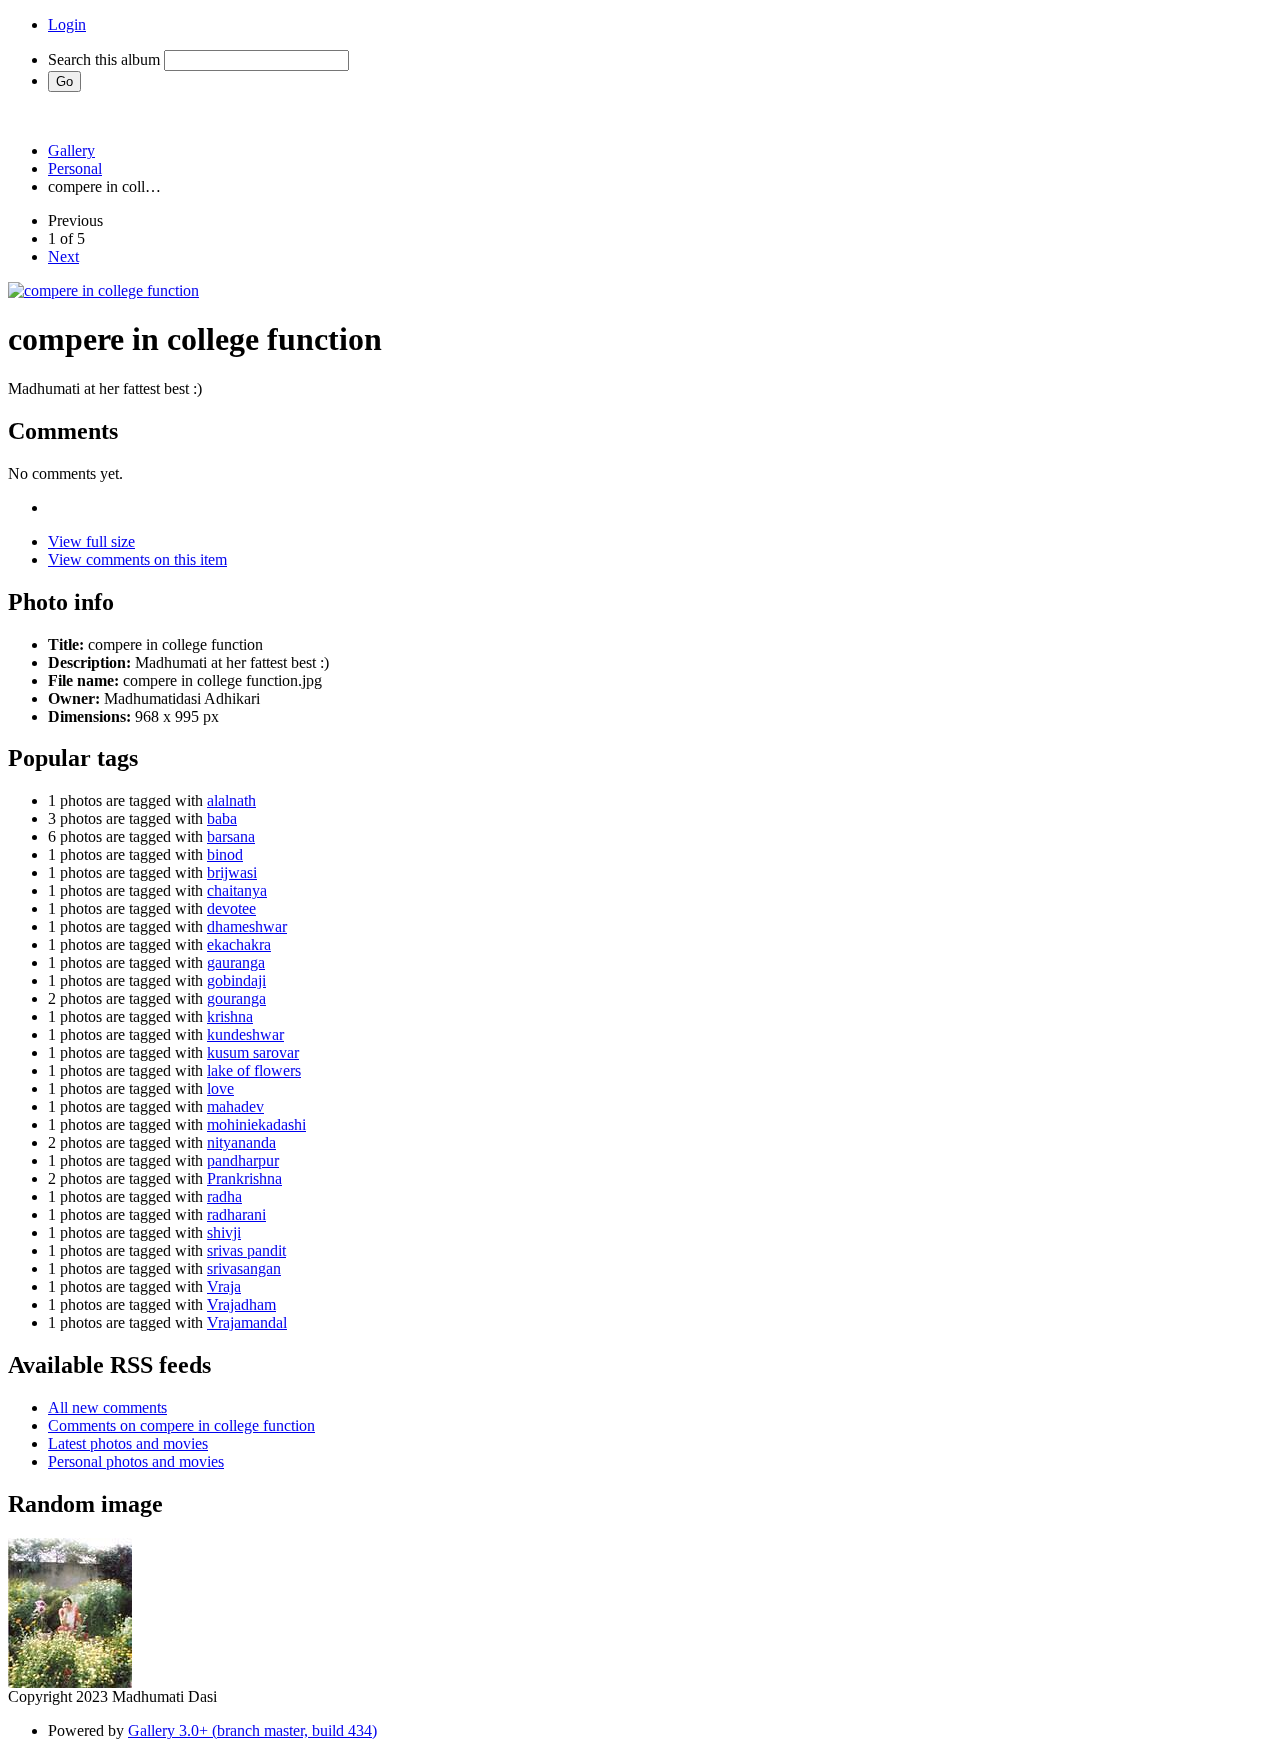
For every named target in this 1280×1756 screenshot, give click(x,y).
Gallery (71, 150)
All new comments (107, 1407)
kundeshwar (245, 1034)
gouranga (236, 998)
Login (67, 24)
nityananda (241, 1142)
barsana (231, 836)
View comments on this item (137, 559)
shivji (224, 1232)
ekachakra (239, 944)
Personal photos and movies (136, 1461)
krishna (230, 1016)
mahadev (235, 1106)
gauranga (236, 962)
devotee (231, 908)
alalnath (231, 800)
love (220, 1088)
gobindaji (236, 980)
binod (225, 854)
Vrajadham (241, 1304)
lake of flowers (254, 1070)
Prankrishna (244, 1178)
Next (63, 256)
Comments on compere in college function (181, 1425)
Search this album (104, 59)
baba (222, 818)
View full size (91, 541)
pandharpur (243, 1160)
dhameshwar (247, 926)
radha (224, 1196)
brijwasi (232, 872)
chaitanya (237, 890)
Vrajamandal (247, 1322)
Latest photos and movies (128, 1443)
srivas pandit (246, 1250)
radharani (236, 1214)
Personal (75, 168)
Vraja (224, 1286)
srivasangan (244, 1268)
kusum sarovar (253, 1052)
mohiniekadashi (256, 1124)
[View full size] (103, 290)
